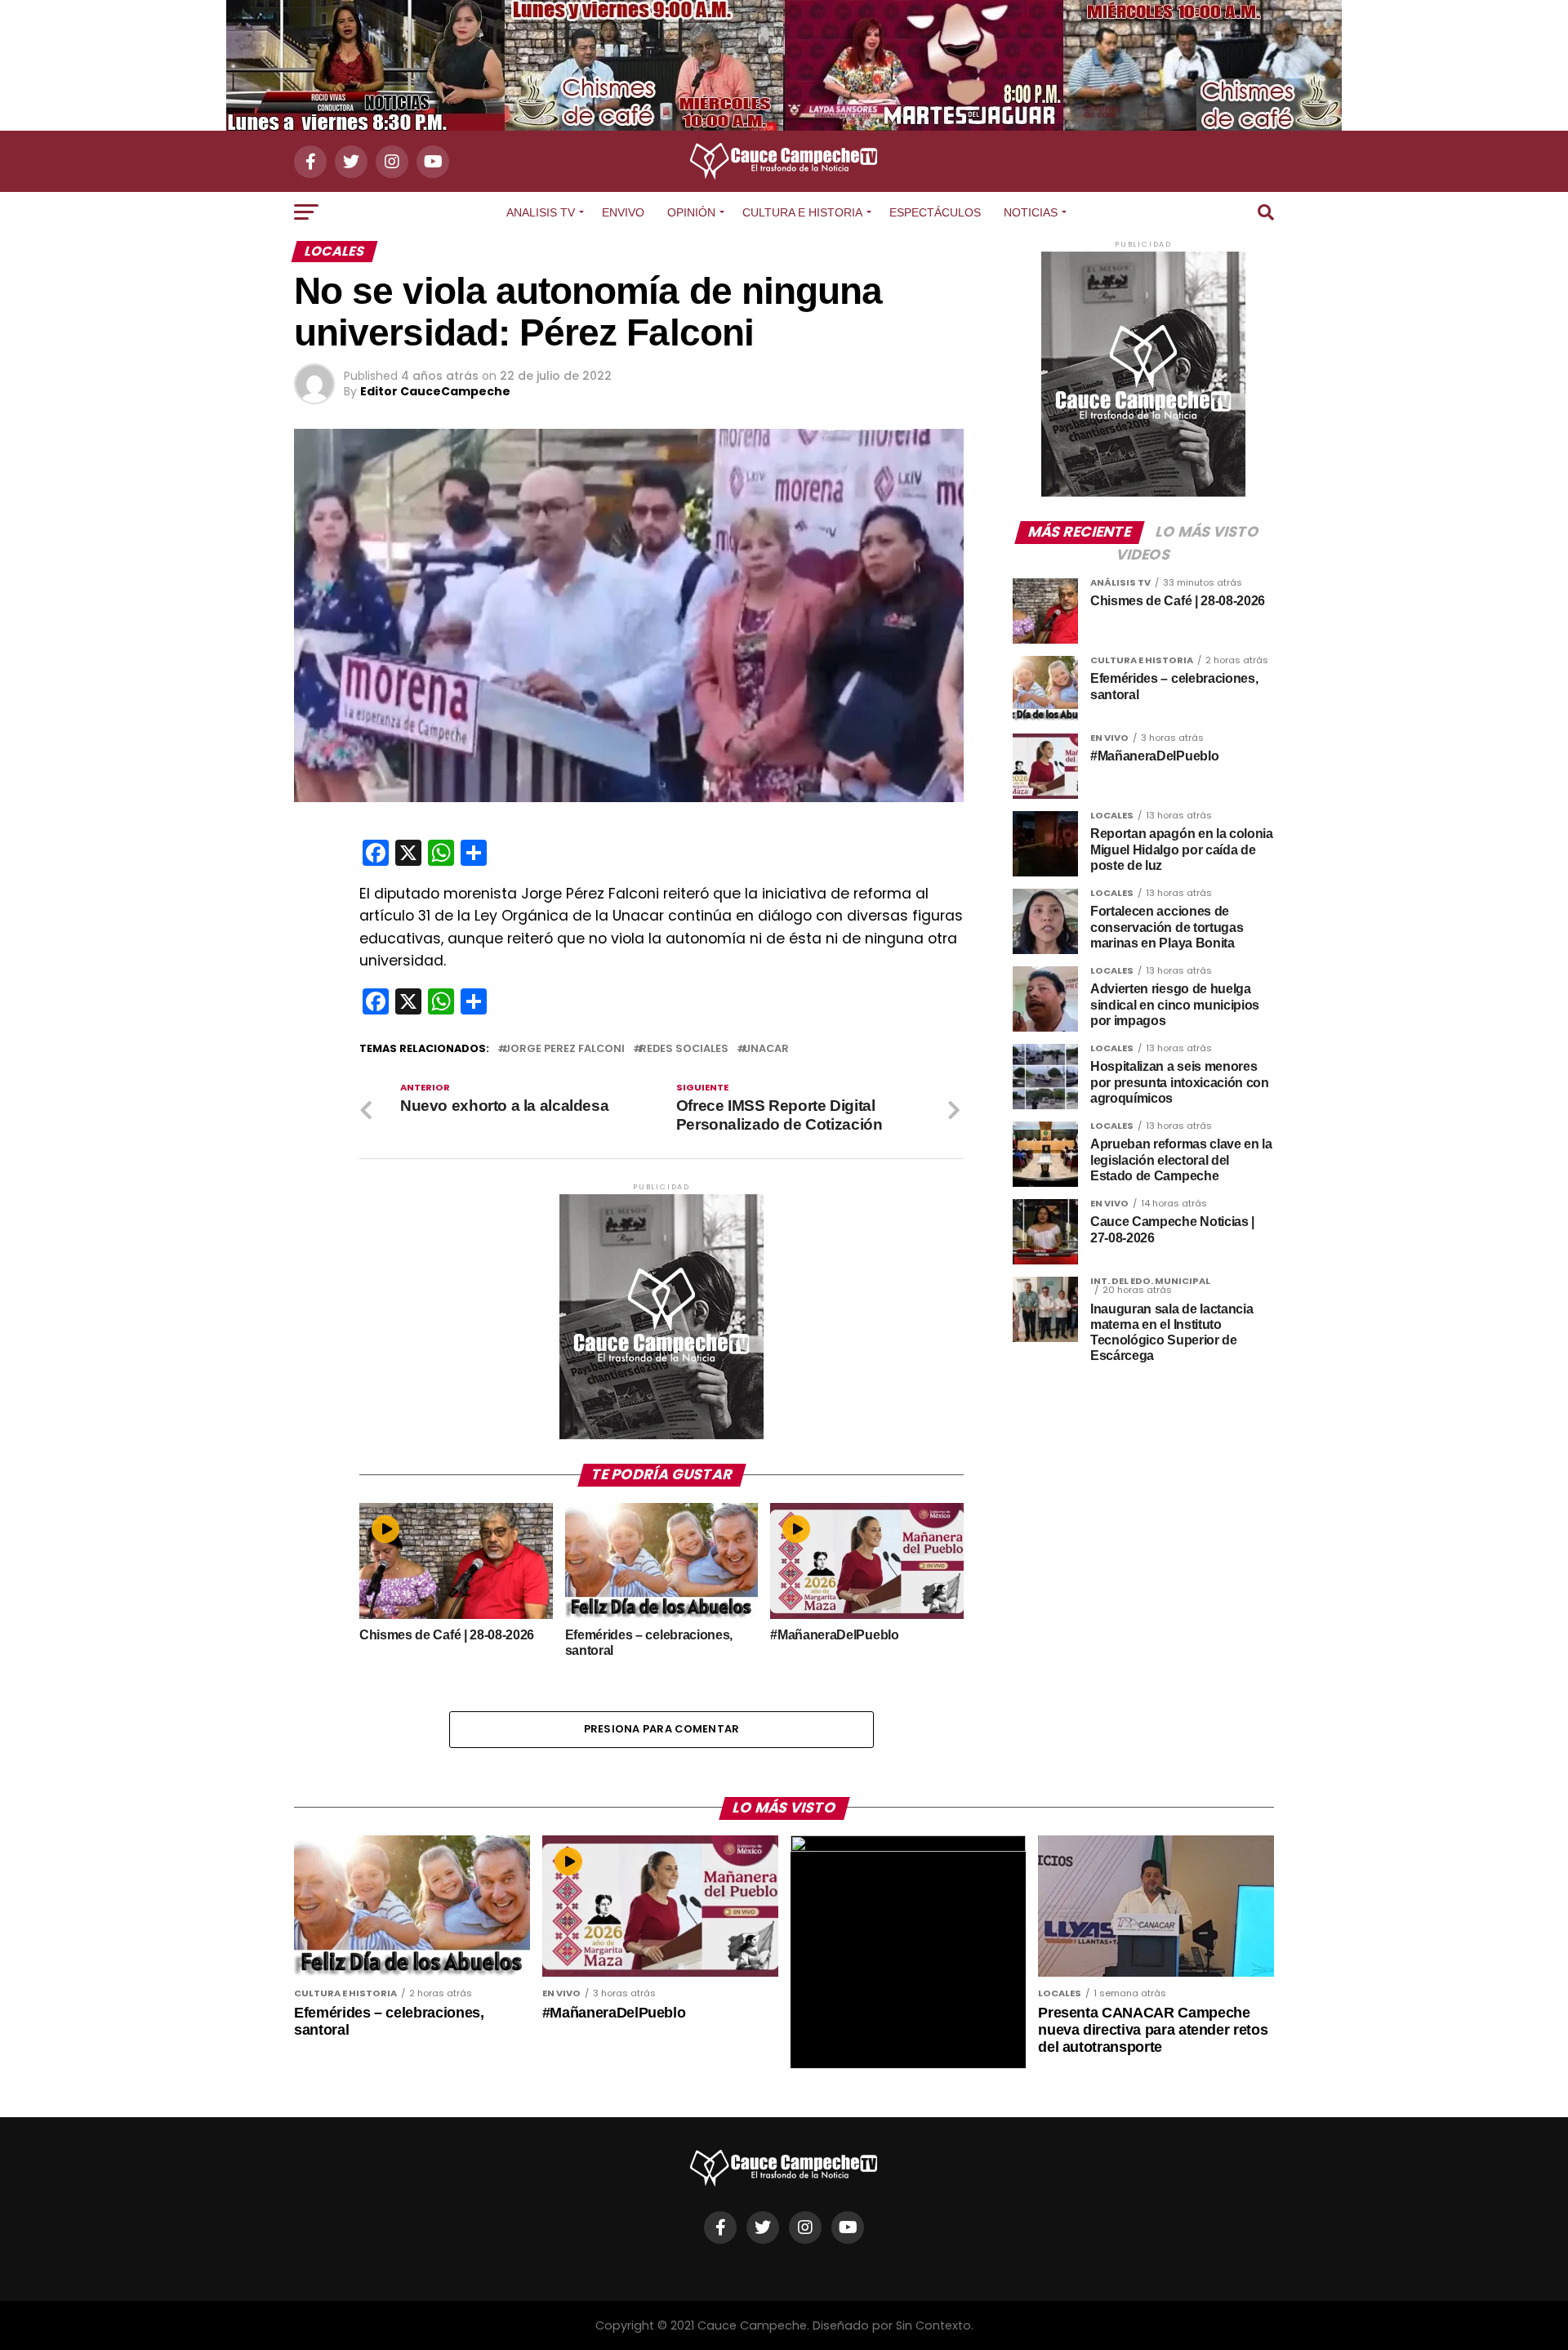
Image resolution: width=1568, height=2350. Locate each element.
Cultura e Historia (802, 212)
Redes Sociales (684, 1049)
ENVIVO (623, 212)
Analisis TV (541, 212)
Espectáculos (935, 212)
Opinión (691, 212)
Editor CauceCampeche (435, 391)
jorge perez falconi (564, 1049)
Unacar (766, 1049)
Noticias (1031, 212)
